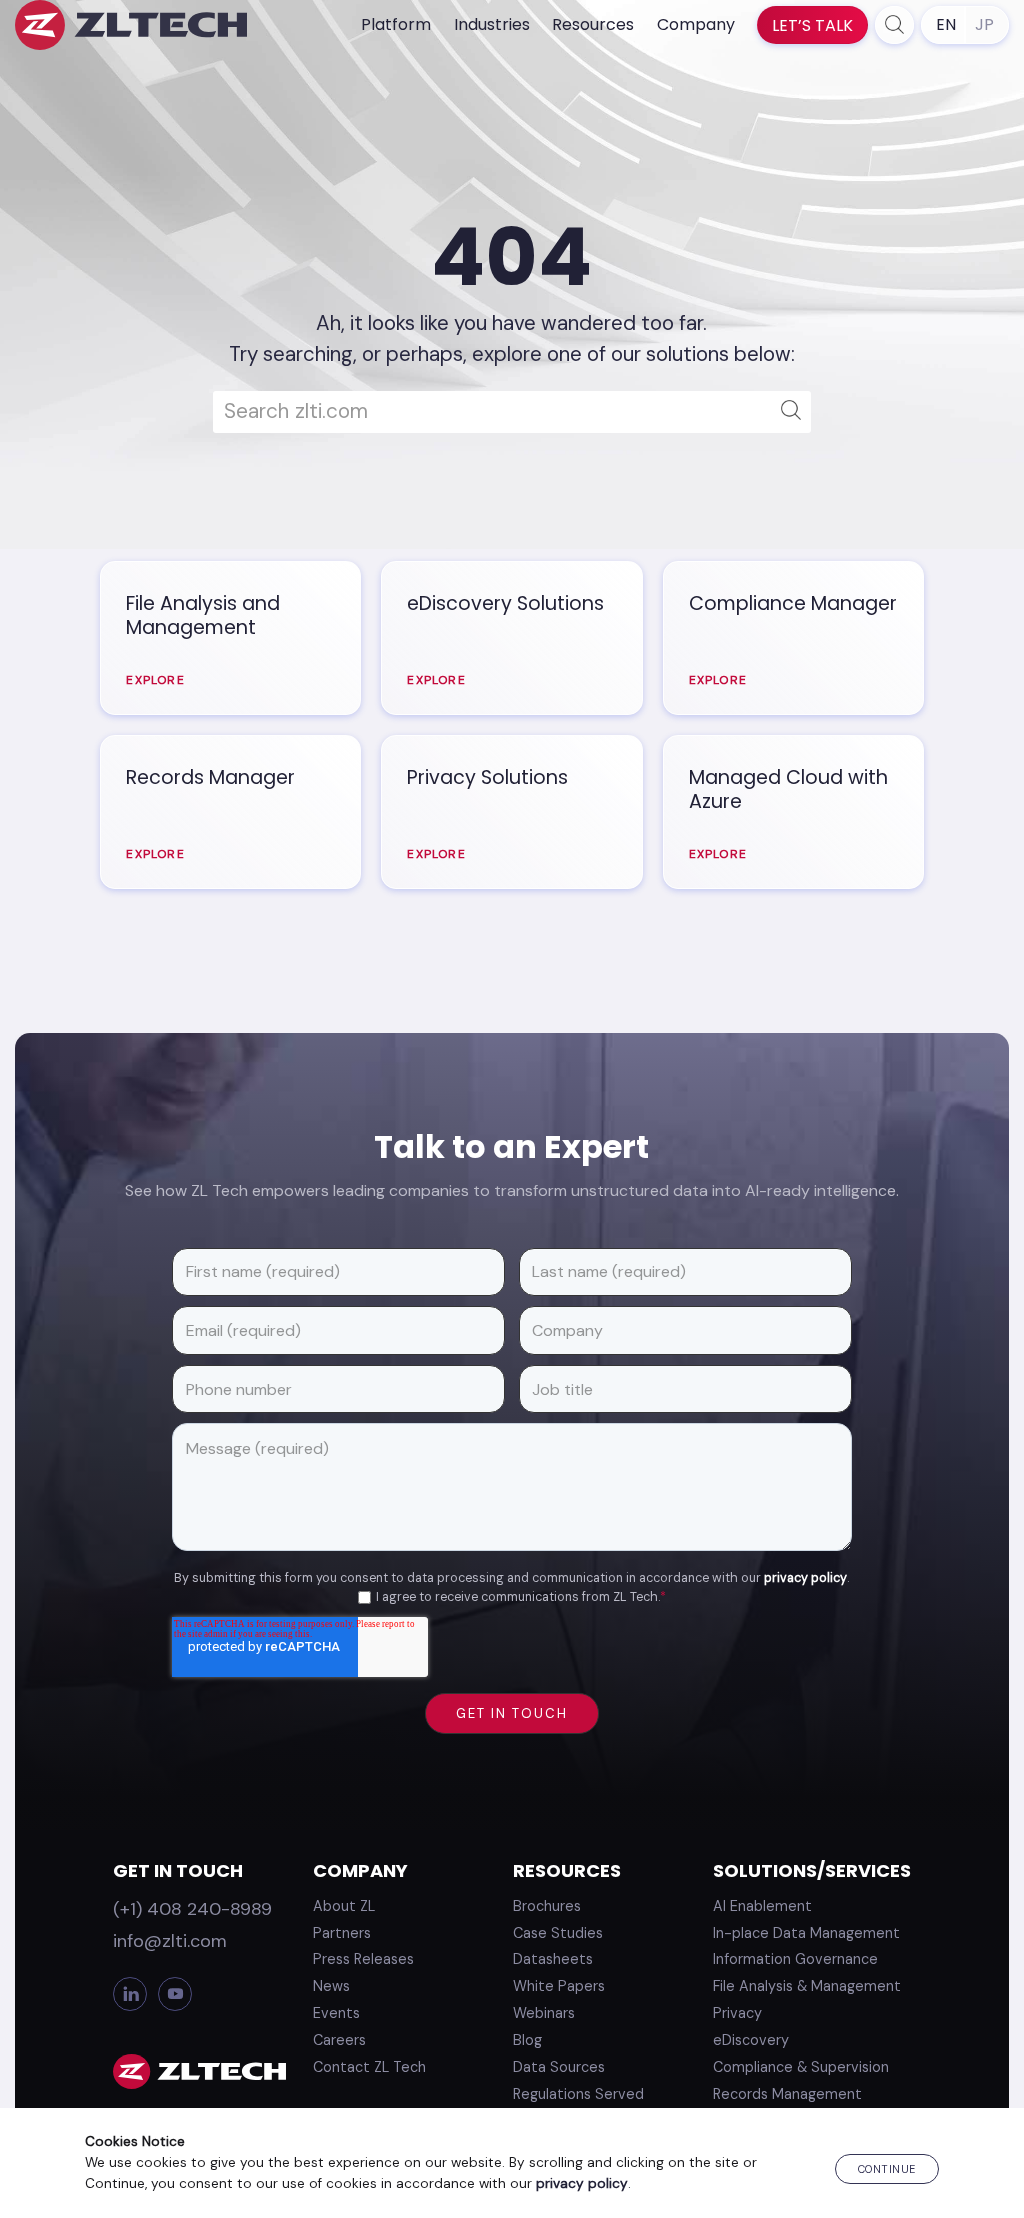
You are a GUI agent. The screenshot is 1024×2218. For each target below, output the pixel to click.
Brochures (547, 1906)
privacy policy (805, 1578)
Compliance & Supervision (801, 2067)
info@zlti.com (170, 1941)
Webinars (544, 2013)
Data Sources (559, 2067)
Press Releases (363, 1959)
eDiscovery (751, 2040)
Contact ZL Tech (369, 2067)
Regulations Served (578, 2094)
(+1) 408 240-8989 (192, 1909)
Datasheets (553, 1959)
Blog (527, 2040)
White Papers (559, 1986)
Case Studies (558, 1933)
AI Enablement (762, 1906)
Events (336, 2013)
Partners (342, 1933)
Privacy (737, 2013)
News (331, 1986)
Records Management (787, 2094)
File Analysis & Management (807, 1986)
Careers (339, 2040)
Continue (887, 2169)
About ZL (344, 1906)
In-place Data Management (806, 1933)
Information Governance (795, 1959)
